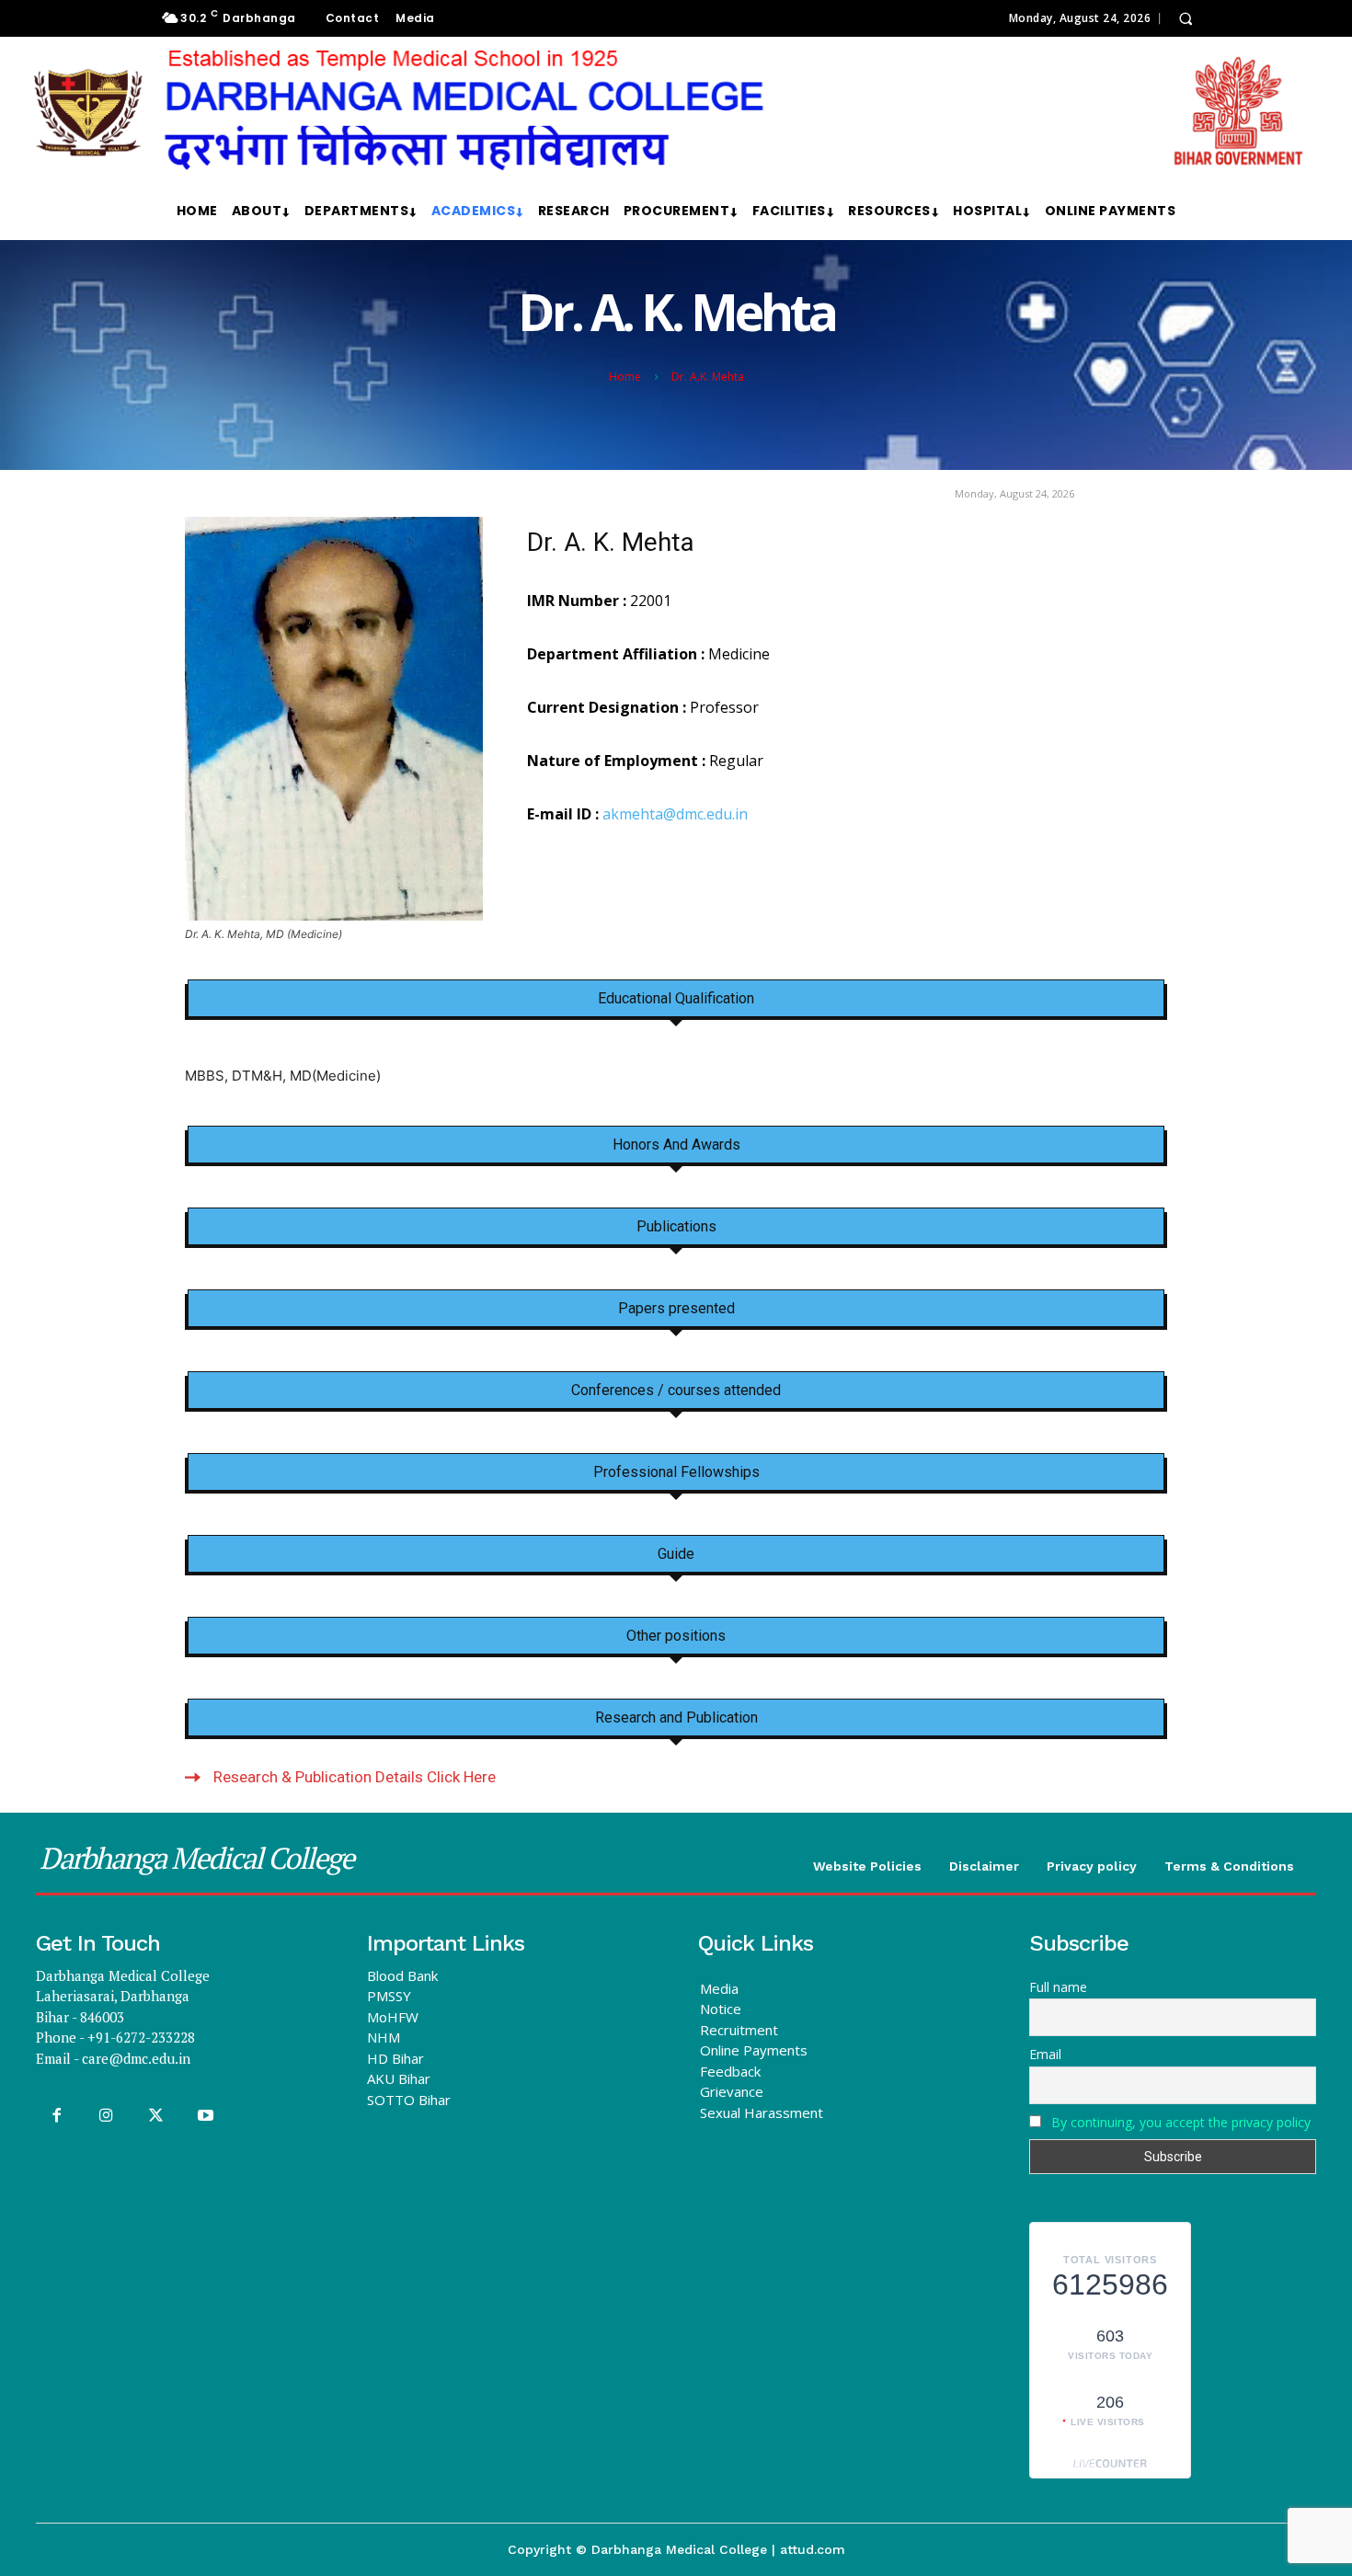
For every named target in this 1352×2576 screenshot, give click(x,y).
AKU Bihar (399, 2078)
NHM (384, 2037)
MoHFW (393, 2017)
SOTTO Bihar (409, 2100)
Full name (1058, 1987)
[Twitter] (155, 2116)
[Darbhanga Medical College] (669, 111)
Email (1045, 2054)
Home (625, 377)
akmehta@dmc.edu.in (675, 814)
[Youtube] (206, 2116)
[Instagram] (106, 2116)
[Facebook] (56, 2116)
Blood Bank (402, 1975)
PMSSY (389, 1996)
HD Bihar (395, 2058)
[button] (1186, 18)
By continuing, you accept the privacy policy (1181, 2122)
